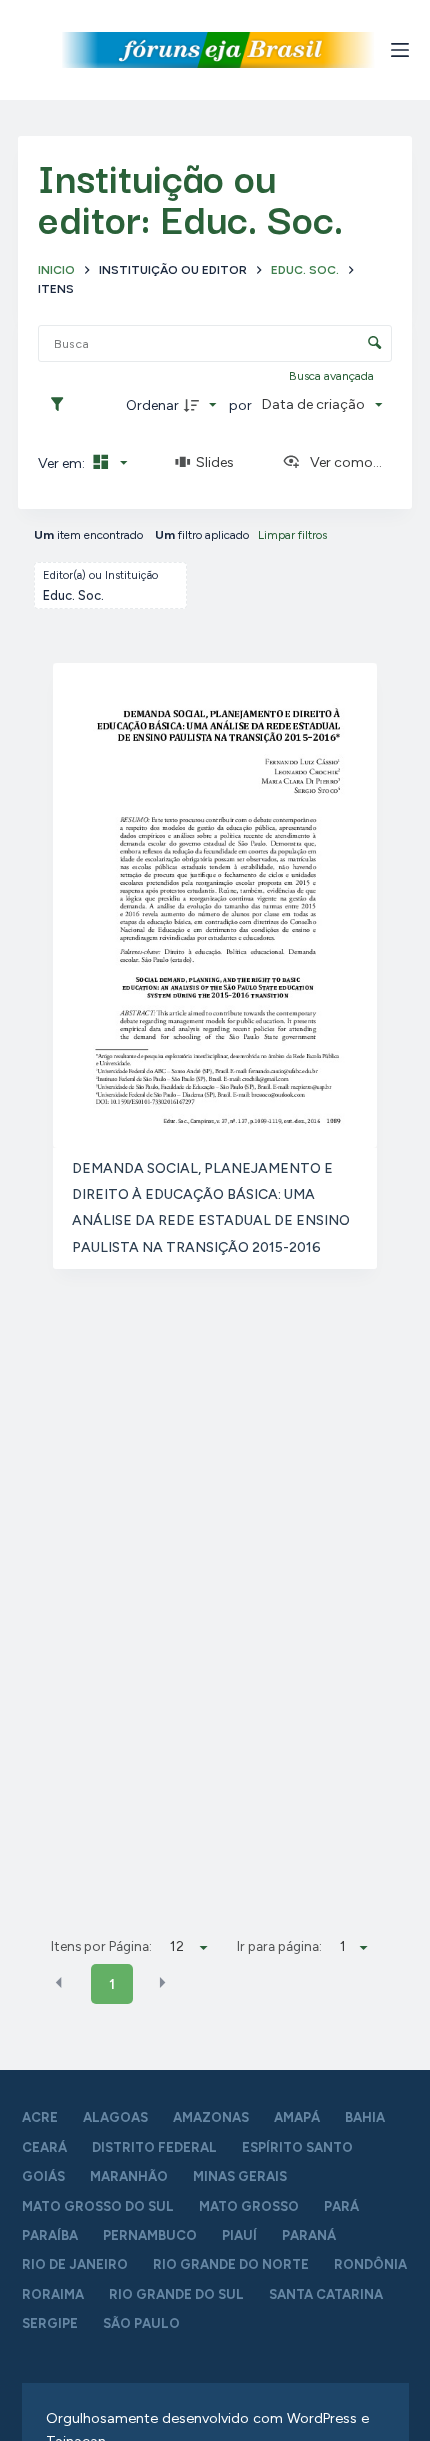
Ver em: (63, 463)
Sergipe (50, 2323)
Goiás (43, 2176)
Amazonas (211, 2117)
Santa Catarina (326, 2294)
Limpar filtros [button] (292, 535)
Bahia (365, 2117)
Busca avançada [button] (333, 376)
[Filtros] (62, 405)
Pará (341, 2206)
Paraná (309, 2235)
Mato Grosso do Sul (98, 2206)
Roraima (53, 2294)
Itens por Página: (101, 1946)
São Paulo (141, 2323)
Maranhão (129, 2176)
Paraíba (50, 2235)
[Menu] (400, 50)
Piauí (239, 2235)
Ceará (44, 2147)
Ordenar (152, 405)
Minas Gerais (240, 2176)
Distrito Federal (154, 2147)
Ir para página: (279, 1946)
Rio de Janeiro (75, 2264)
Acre (40, 2117)
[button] (59, 1983)
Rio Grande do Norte (231, 2264)
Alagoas (115, 2117)
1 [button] (112, 1984)
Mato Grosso (249, 2206)
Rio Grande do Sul (176, 2294)
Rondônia (370, 2264)
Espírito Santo (297, 2147)
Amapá (297, 2117)
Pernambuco (150, 2235)
